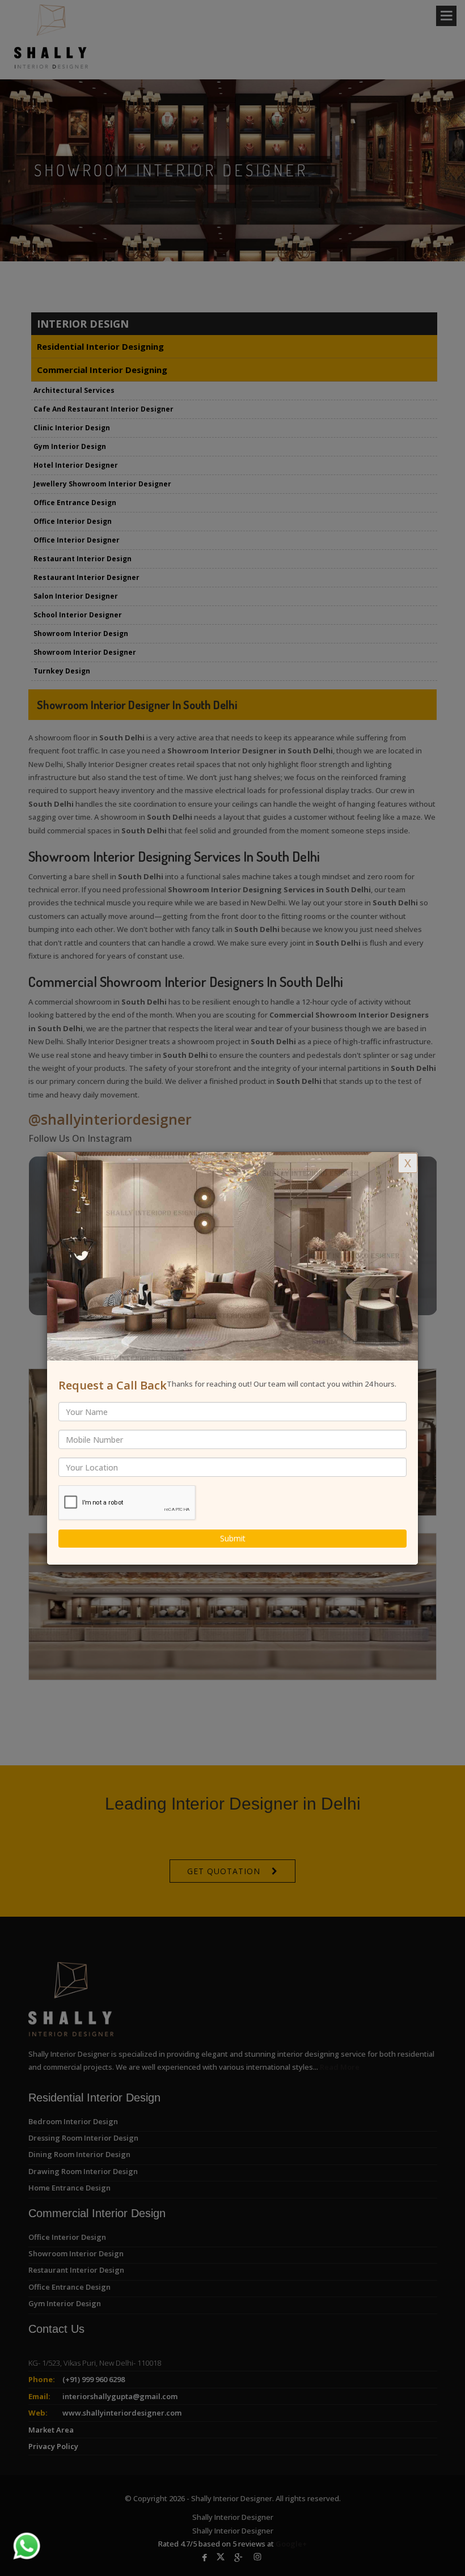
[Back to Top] (433, 2544)
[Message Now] (13, 2532)
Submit (233, 1538)
